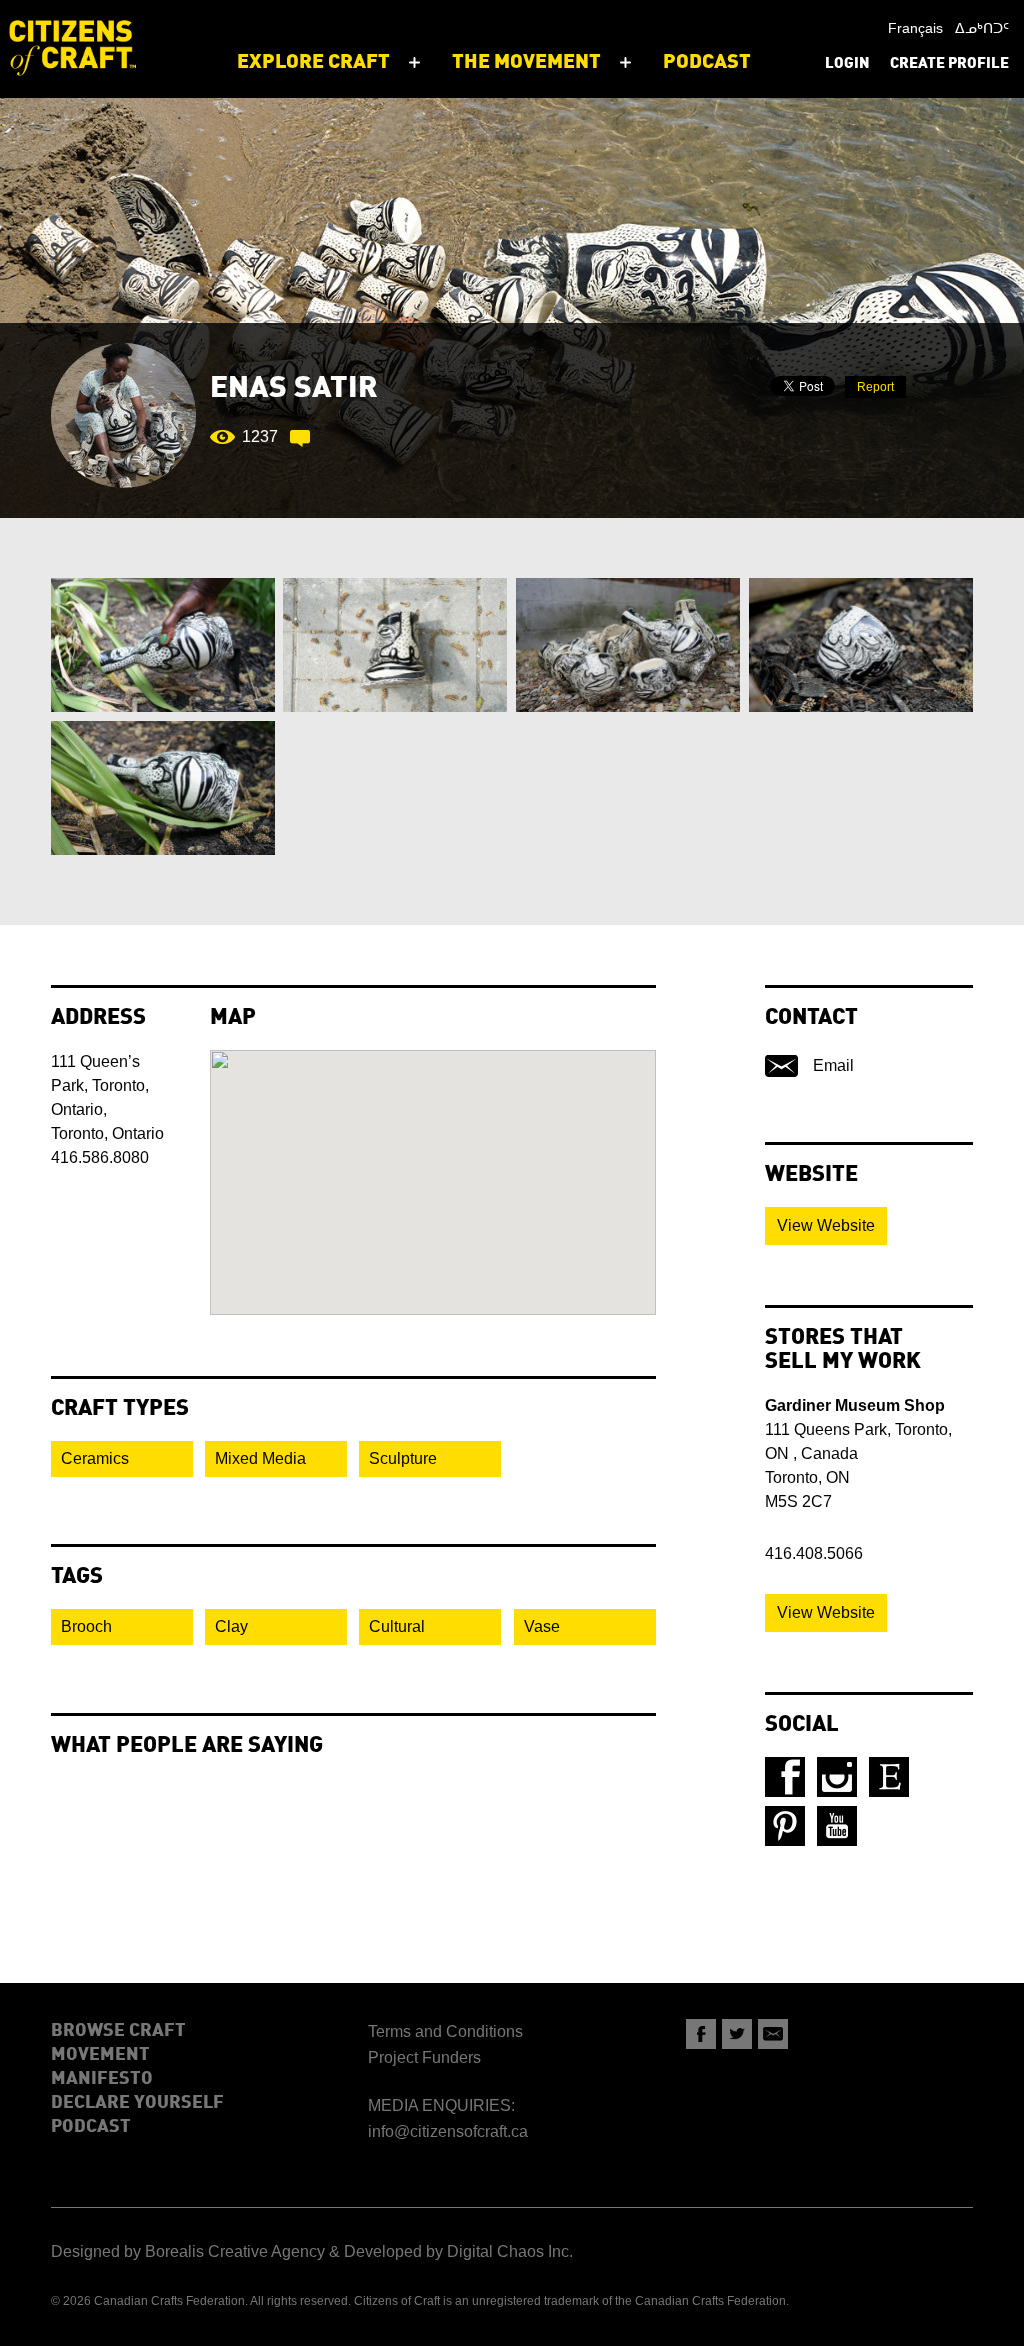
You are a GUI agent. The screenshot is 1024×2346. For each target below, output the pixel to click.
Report (875, 387)
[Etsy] (889, 1777)
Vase (542, 1626)
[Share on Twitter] (737, 2034)
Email (833, 1065)
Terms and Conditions (445, 2031)
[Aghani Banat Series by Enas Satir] (162, 645)
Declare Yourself (137, 2103)
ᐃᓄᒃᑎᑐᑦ (982, 28)
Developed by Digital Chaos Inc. (458, 2251)
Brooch (86, 1626)
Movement (100, 2055)
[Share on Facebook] (701, 2034)
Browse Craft (118, 2031)
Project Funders (424, 2057)
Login (847, 64)
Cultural (397, 1626)
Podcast (91, 2127)
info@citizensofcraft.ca (448, 2131)
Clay (231, 1626)
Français (915, 28)
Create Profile (949, 64)
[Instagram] (837, 1777)
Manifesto (102, 2079)
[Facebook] (785, 1777)
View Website (826, 1225)
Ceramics (95, 1458)
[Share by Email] (773, 2034)
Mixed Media (260, 1458)
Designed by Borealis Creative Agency (188, 2251)
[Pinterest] (785, 1826)
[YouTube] (837, 1826)
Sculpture (403, 1458)
